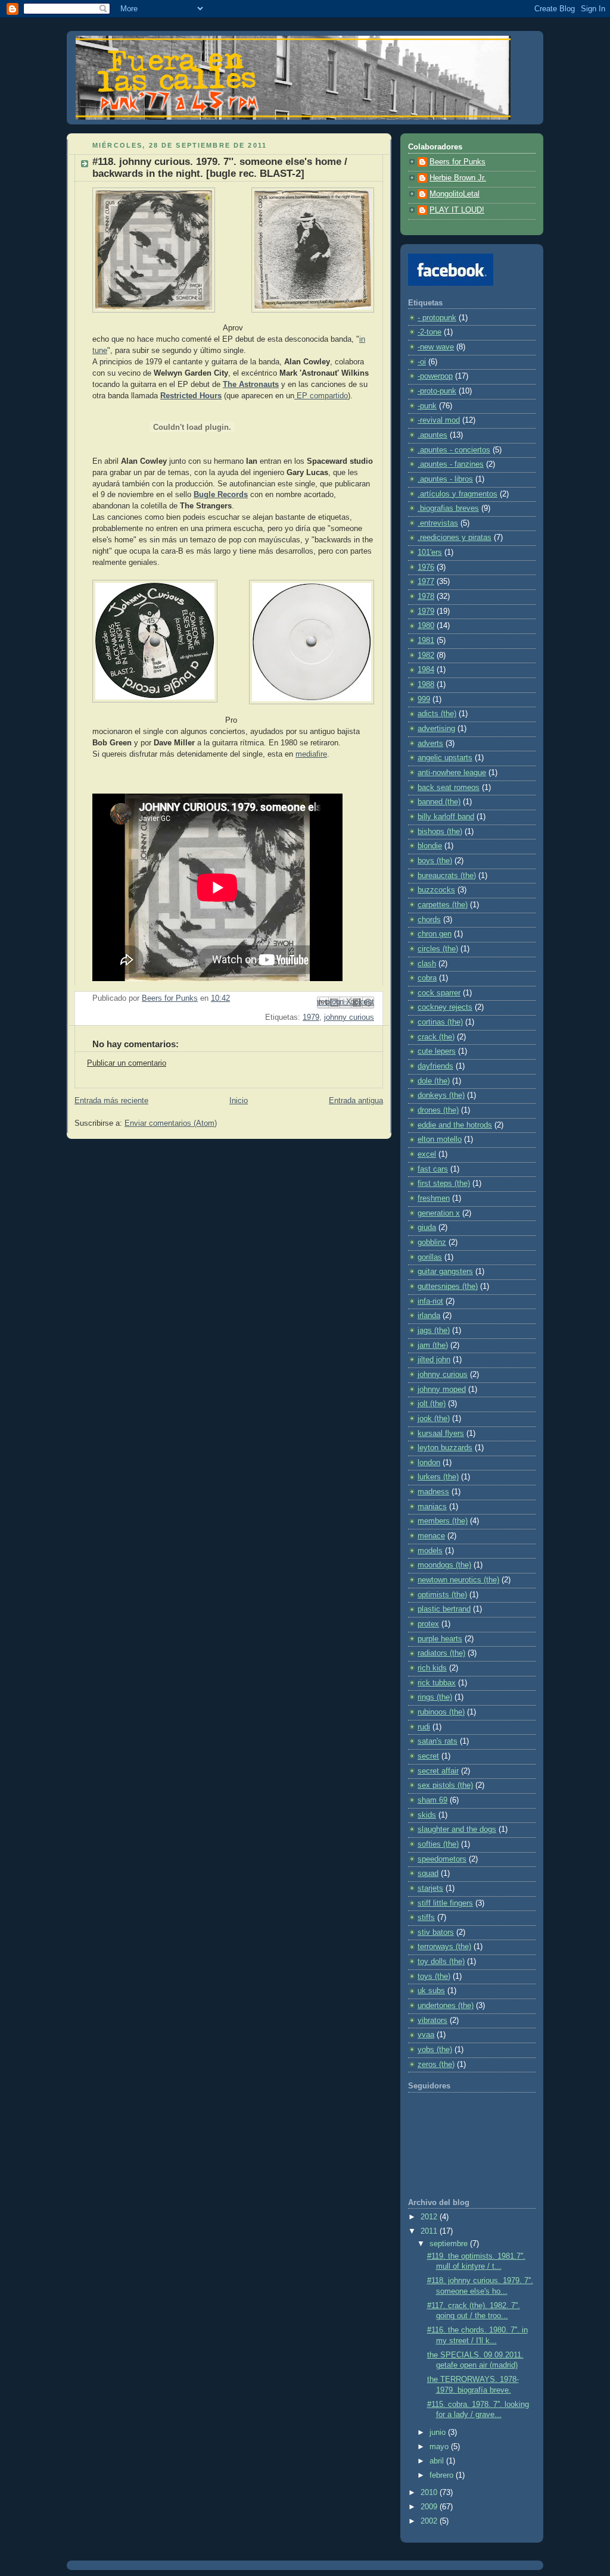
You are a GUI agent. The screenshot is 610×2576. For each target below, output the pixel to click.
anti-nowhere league (452, 773)
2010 (430, 2493)
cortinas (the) (440, 1022)
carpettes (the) (443, 905)
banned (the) (439, 802)
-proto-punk (437, 391)
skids (427, 1815)
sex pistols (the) (445, 1785)
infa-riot (430, 1301)
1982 (426, 655)
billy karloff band (446, 817)
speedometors (442, 1859)
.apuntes (432, 435)
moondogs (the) (444, 1565)
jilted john (434, 1360)
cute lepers (437, 1051)
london (429, 1463)
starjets (430, 1888)
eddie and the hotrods (455, 1125)
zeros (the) (436, 2065)
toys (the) (434, 1977)
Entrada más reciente (111, 1101)
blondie (430, 846)
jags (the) (434, 1331)
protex (428, 1624)
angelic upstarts (445, 758)
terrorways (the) (444, 1947)
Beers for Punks (457, 162)
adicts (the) (437, 714)
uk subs (431, 1991)
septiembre (450, 2244)
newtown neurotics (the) (458, 1580)
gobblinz (432, 1242)
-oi (422, 362)
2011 (430, 2231)
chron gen (435, 934)
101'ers (430, 552)
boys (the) (435, 861)
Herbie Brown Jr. (458, 178)
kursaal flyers (441, 1434)
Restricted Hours (191, 396)
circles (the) (438, 949)
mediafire (311, 754)
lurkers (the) (438, 1477)
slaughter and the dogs (457, 1829)
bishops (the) (440, 832)
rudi (424, 1727)
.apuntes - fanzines (451, 464)
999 (424, 700)
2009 (430, 2507)
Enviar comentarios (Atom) (171, 1123)
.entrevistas (438, 523)
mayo (440, 2447)
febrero (443, 2475)
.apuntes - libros (445, 479)
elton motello (440, 1139)
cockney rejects (445, 1007)
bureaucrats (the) (447, 876)
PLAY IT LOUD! (457, 210)
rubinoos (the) (441, 1712)
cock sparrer (439, 993)
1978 (426, 597)
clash (427, 964)
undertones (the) (446, 2006)
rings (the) (435, 1697)
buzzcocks (436, 890)
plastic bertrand (444, 1609)
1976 (426, 567)
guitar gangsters (445, 1272)
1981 (426, 641)
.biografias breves (448, 508)
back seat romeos (449, 788)
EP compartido (321, 396)
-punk (427, 406)
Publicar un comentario (127, 1063)
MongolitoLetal (455, 194)
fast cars (433, 1169)
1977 (426, 582)
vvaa (426, 2035)
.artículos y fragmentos (457, 494)
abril (438, 2461)
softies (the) (438, 1844)
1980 (426, 626)
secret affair (438, 1771)
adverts (430, 744)
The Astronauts (251, 385)
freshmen (434, 1198)
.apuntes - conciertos (454, 450)
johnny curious (349, 1017)
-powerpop (435, 376)
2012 (430, 2217)
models (430, 1551)
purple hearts (440, 1639)
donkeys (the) (441, 1095)
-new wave (436, 347)
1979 (311, 1017)
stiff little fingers (445, 1903)
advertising (436, 729)
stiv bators (436, 1932)
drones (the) (438, 1110)
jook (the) (434, 1419)
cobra (427, 978)
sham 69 (432, 1800)
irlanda (429, 1316)
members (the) (443, 1521)
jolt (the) (432, 1404)
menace (431, 1536)
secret (428, 1756)
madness (433, 1492)
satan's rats (438, 1741)
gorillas (430, 1257)
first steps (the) (444, 1184)
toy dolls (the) (441, 1962)
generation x (439, 1213)
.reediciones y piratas (455, 538)
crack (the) (436, 1037)
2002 (430, 2521)
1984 (426, 670)
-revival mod (439, 420)
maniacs (432, 1507)
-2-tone (430, 332)
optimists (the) (442, 1595)
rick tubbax (437, 1683)
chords (429, 920)
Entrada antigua (356, 1101)
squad (428, 1874)
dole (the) (434, 1081)
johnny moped (442, 1390)
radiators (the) (441, 1653)
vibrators (432, 2021)
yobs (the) (435, 2050)
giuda (427, 1228)
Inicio (239, 1101)
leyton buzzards (445, 1448)
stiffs (426, 1918)
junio (439, 2433)
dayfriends (435, 1066)
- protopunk (437, 318)
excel (427, 1154)
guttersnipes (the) (448, 1287)
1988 (426, 685)
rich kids (432, 1668)
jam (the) (433, 1345)
